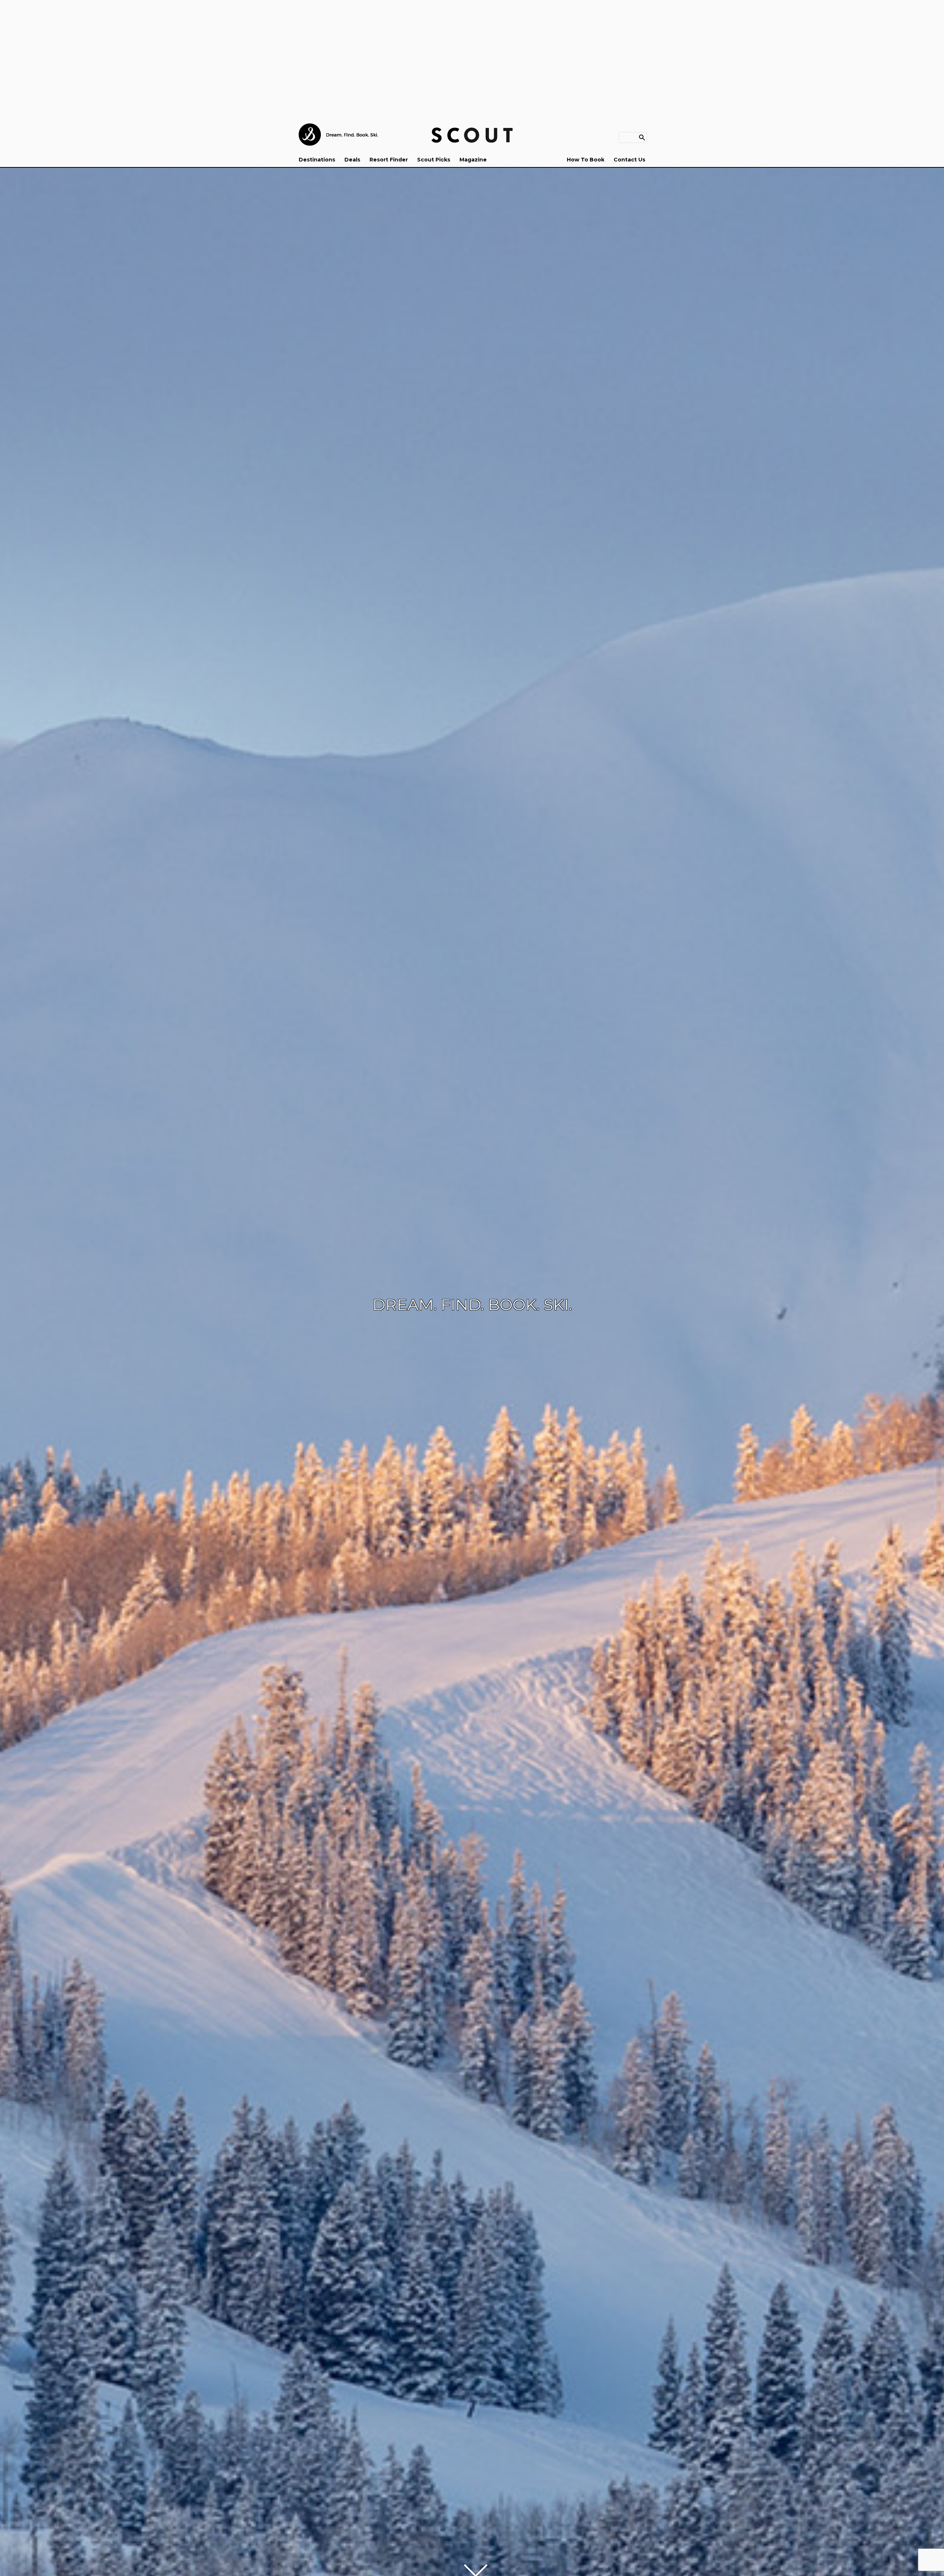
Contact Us (629, 160)
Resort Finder (389, 160)
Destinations (317, 160)
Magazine (473, 160)
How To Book (586, 160)
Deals (352, 160)
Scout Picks (434, 160)
